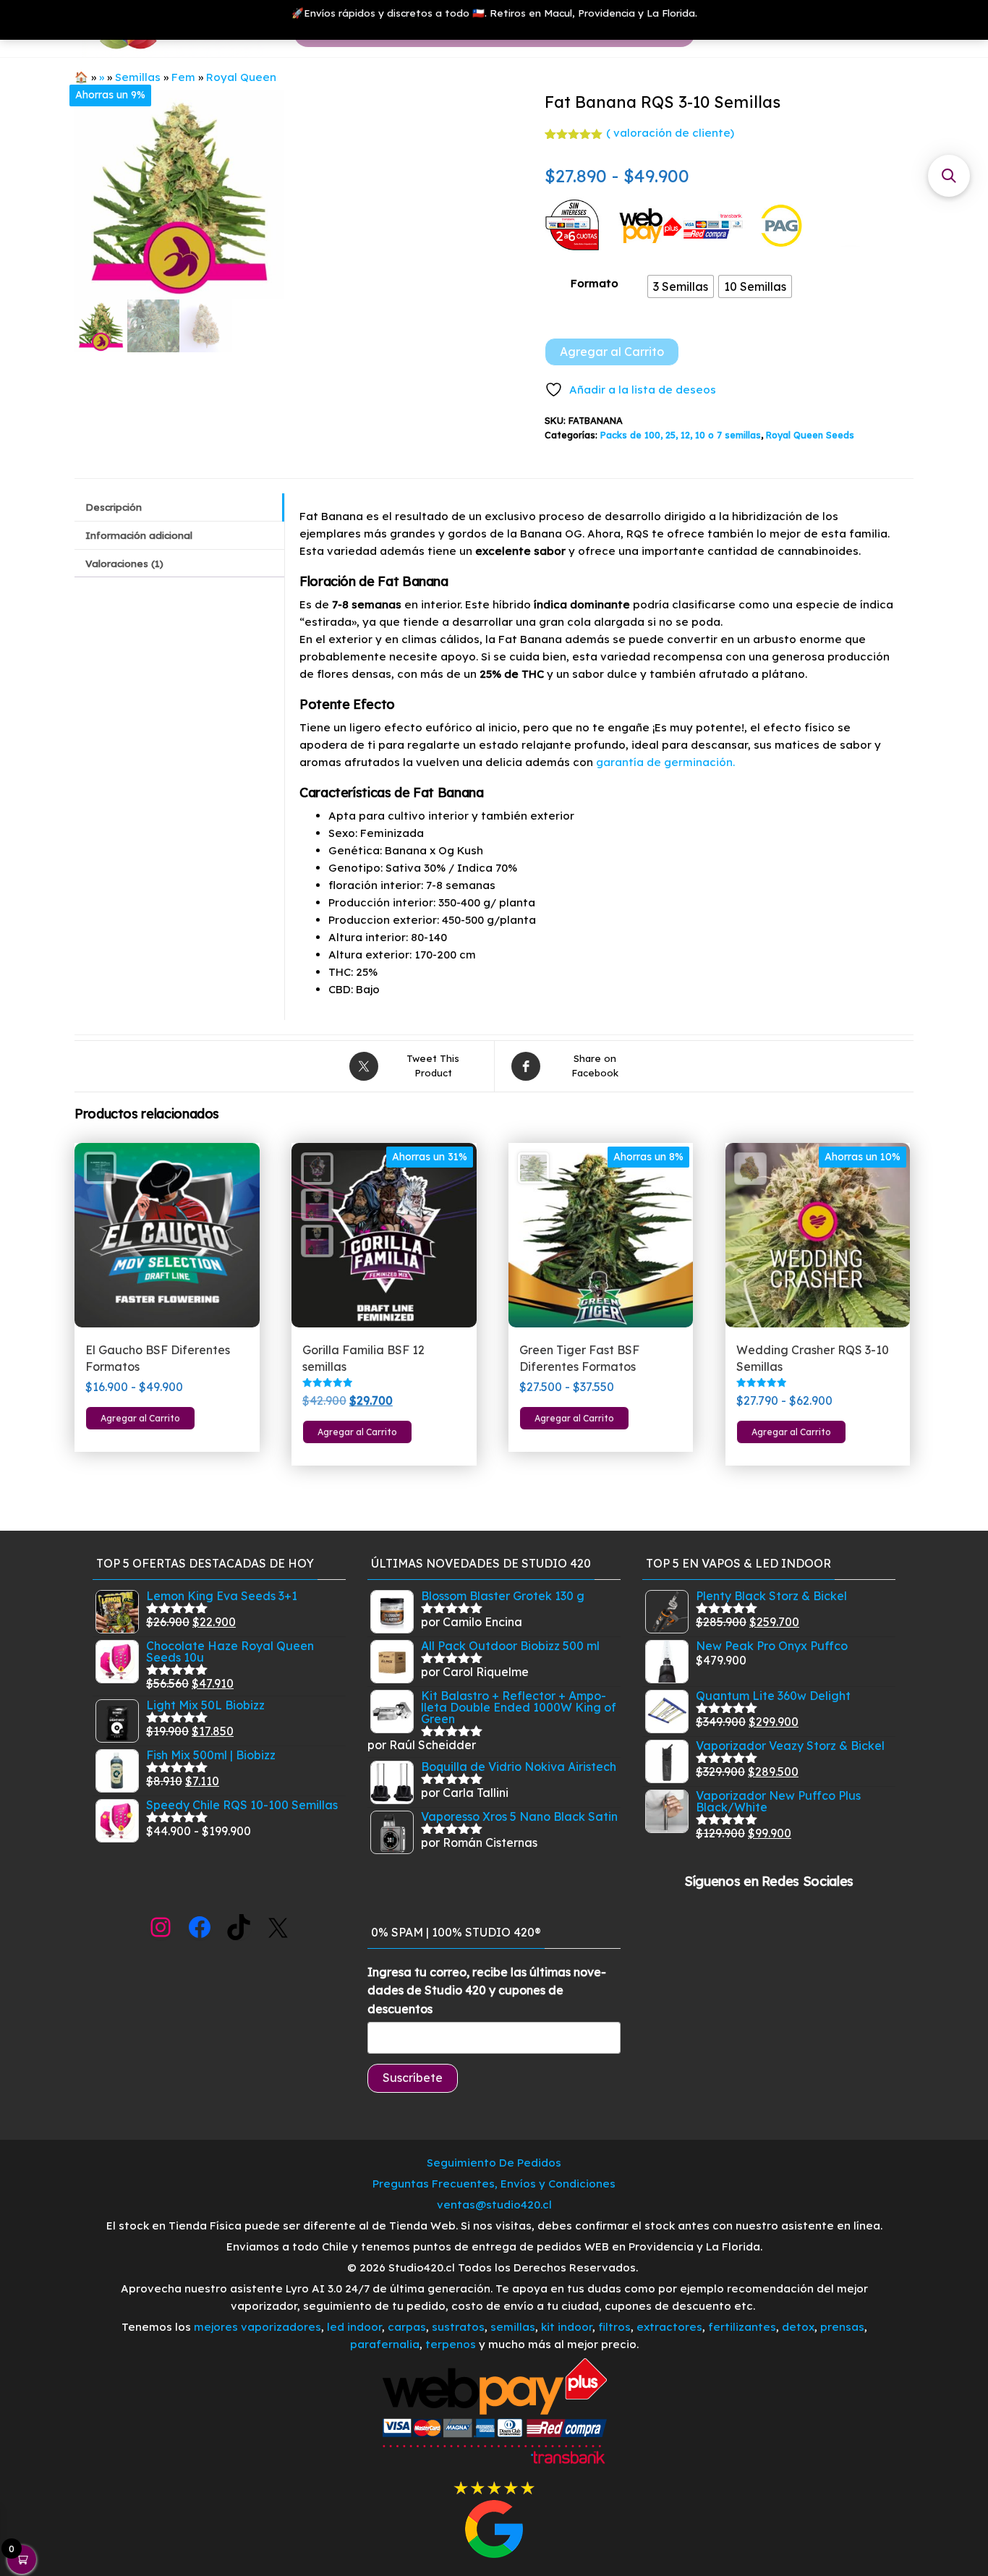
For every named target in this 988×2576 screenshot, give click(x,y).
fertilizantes (742, 2327)
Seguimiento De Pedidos (494, 2163)
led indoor (354, 2327)
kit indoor (567, 2327)
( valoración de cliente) (670, 133)
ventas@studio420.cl (494, 2205)
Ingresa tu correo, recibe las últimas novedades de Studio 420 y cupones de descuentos (487, 1990)
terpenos (449, 2344)
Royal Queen (241, 77)
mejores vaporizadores (257, 2327)
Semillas (138, 77)
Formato (595, 283)
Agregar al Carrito (612, 352)
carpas (407, 2327)
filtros (614, 2327)
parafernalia (385, 2344)
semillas (513, 2327)
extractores (669, 2327)
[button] (949, 176)
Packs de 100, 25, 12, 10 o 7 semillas (681, 435)
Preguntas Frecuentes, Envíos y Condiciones (494, 2184)
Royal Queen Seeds (810, 435)
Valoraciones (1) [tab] (124, 563)
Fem (183, 77)
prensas (842, 2327)
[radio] (681, 286)
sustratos (458, 2327)
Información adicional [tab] (139, 535)
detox (798, 2327)
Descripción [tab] (114, 507)
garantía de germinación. (665, 762)
